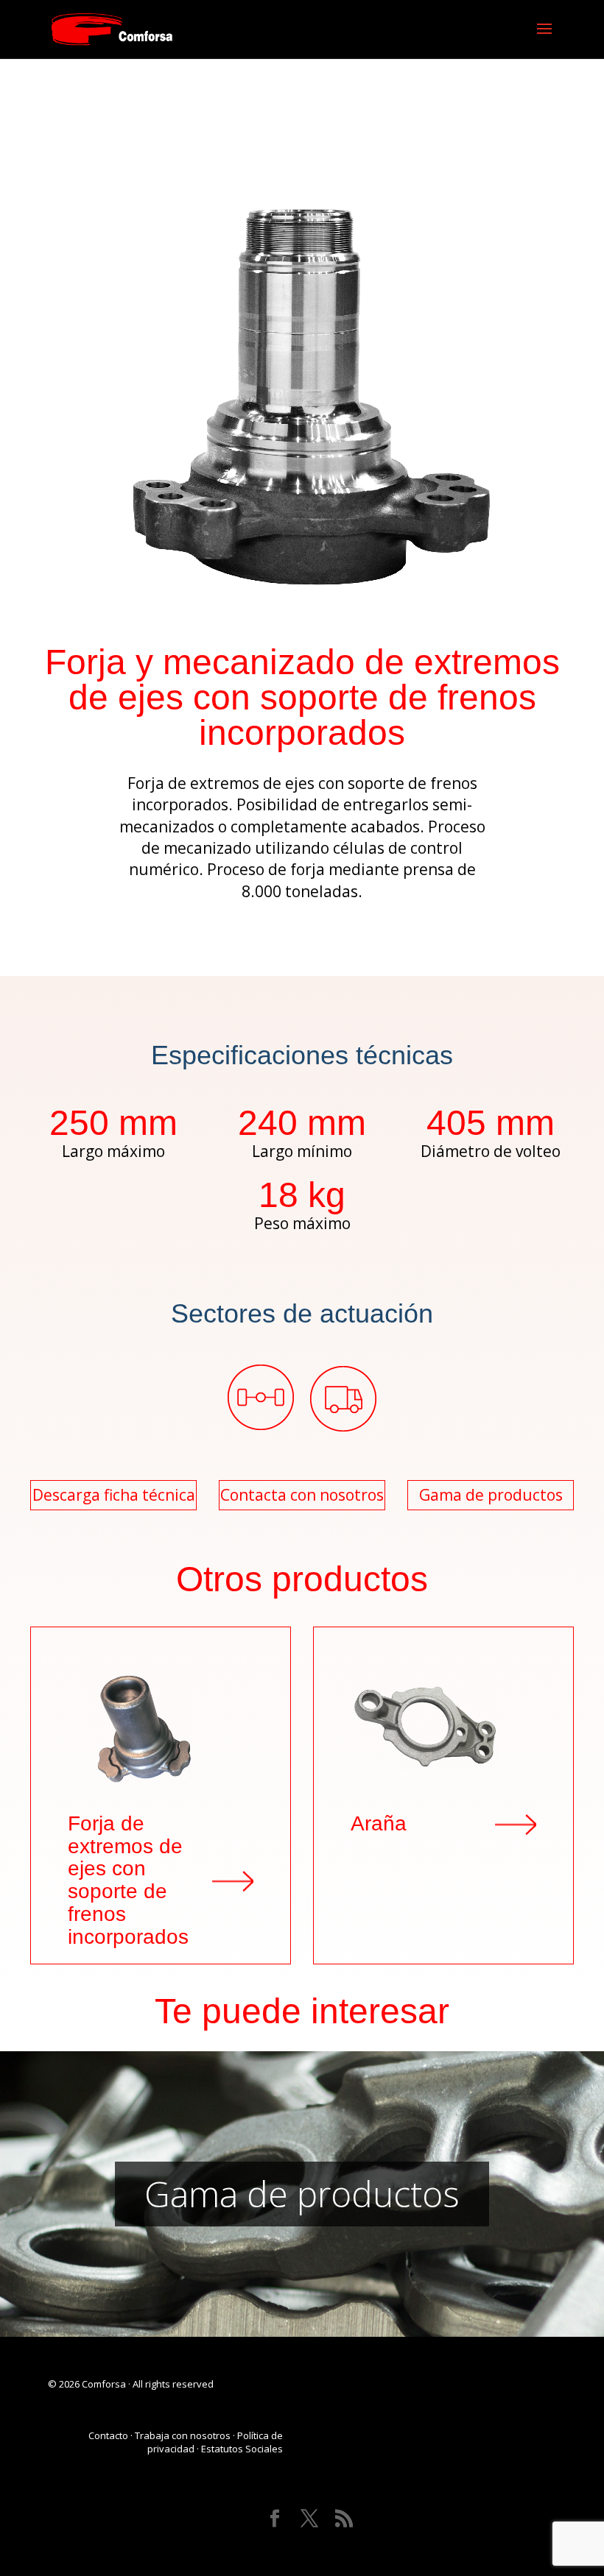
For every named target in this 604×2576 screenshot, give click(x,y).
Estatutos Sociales (242, 2449)
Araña (379, 1824)
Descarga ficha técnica (114, 1495)
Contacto (108, 2435)
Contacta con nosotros (302, 1495)
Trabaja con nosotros (183, 2435)
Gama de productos (491, 1495)
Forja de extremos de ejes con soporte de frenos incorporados (128, 1880)
